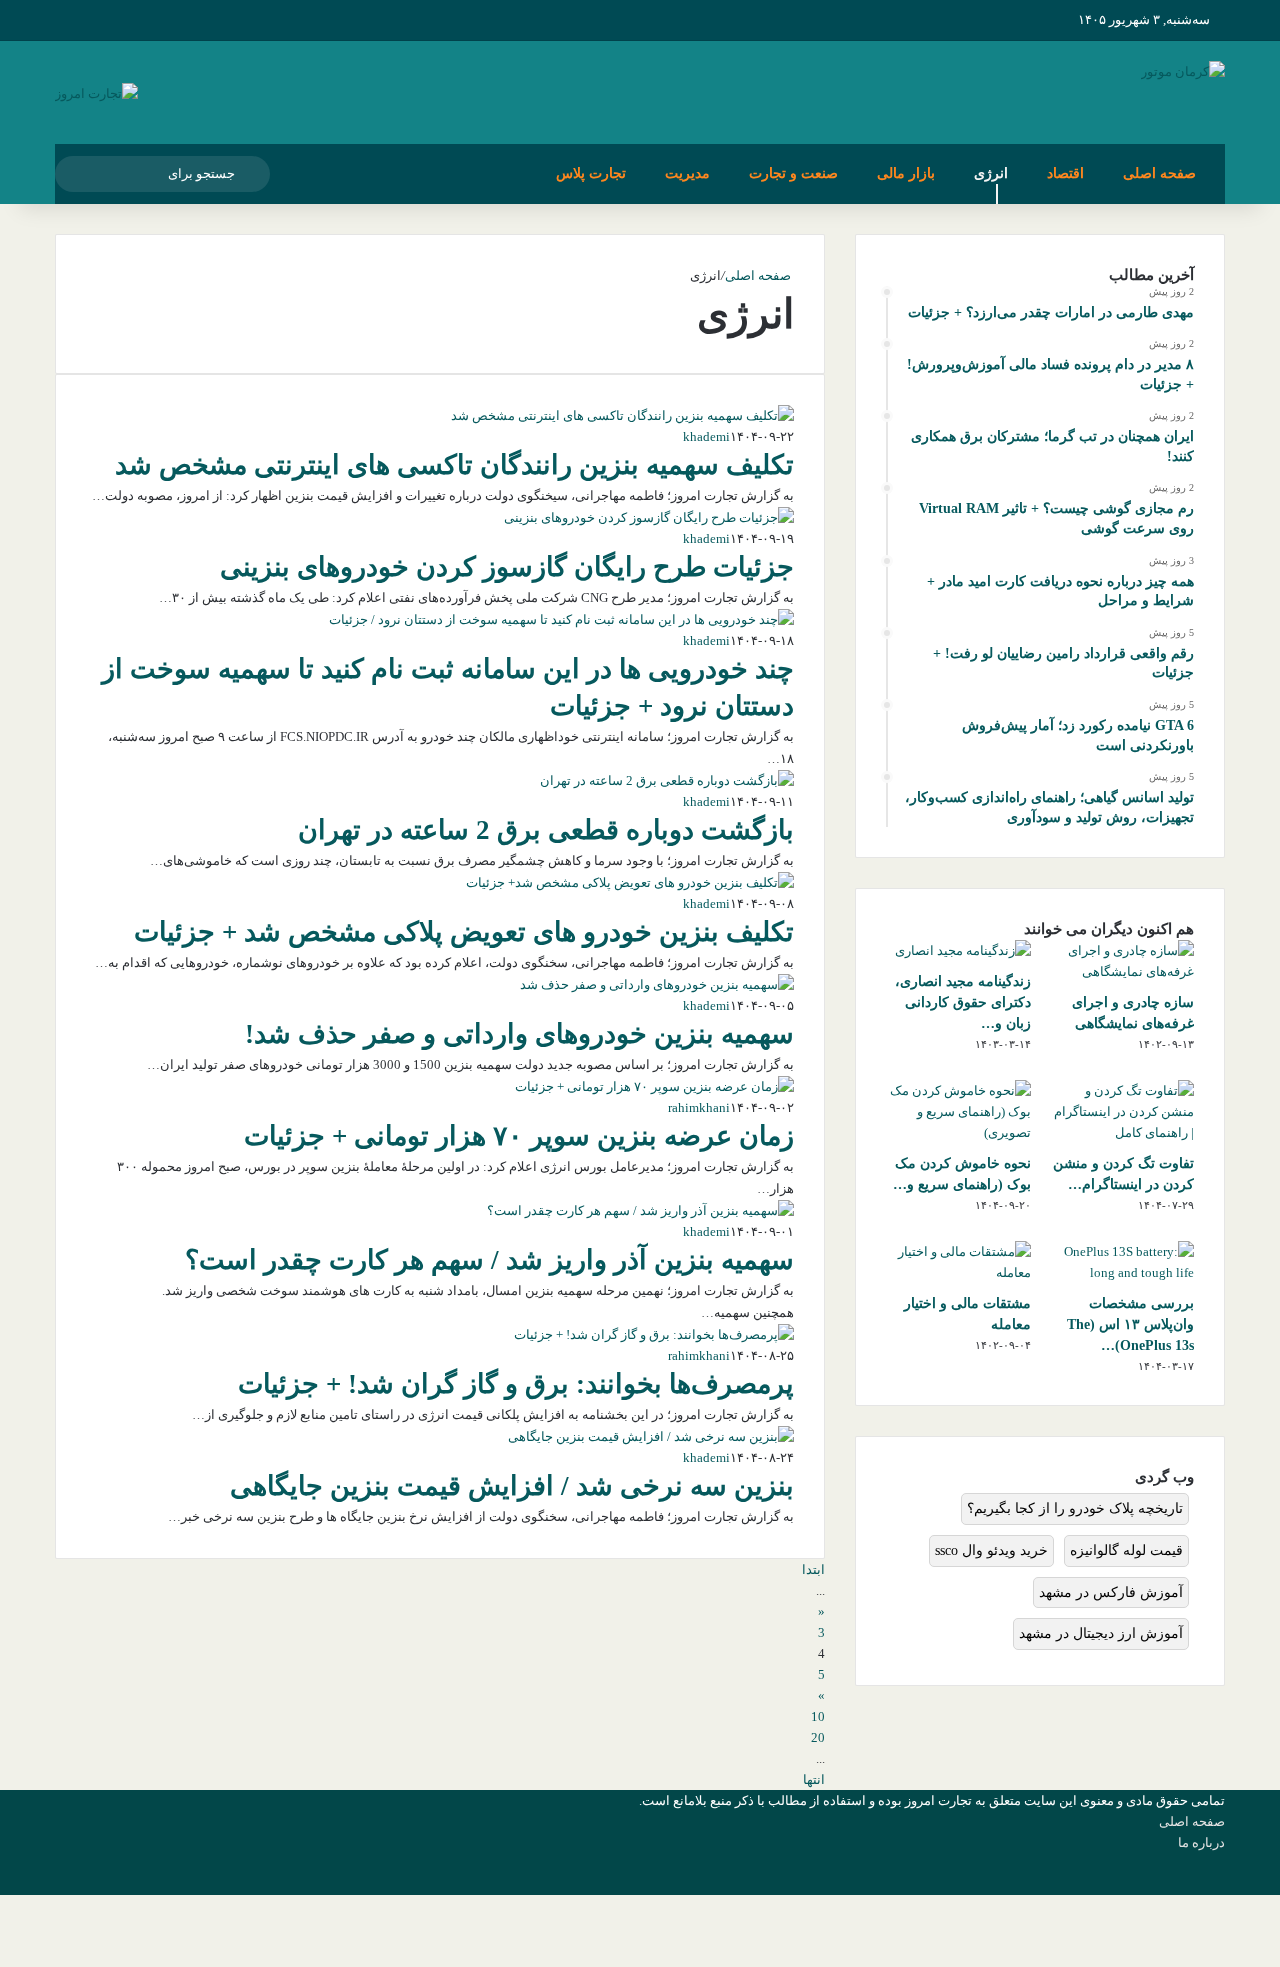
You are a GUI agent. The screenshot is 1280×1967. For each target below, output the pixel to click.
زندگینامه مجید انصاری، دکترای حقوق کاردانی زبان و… (963, 1002)
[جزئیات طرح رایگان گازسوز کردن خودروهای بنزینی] (649, 517)
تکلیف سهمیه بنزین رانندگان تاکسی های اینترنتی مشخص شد (454, 465)
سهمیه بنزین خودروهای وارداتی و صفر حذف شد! (519, 1034)
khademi (706, 436)
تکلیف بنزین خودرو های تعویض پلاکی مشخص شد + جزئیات (464, 932)
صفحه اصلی (1159, 173)
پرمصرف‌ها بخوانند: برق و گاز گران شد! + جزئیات (516, 1384)
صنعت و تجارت (793, 173)
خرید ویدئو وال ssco (991, 1550)
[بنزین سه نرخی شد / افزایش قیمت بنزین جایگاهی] (651, 1436)
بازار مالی (906, 173)
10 (818, 1716)
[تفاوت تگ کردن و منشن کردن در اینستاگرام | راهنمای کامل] (1121, 1132)
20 (818, 1737)
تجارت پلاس (591, 173)
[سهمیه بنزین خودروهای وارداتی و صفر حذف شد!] (657, 984)
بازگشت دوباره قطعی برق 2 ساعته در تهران (546, 830)
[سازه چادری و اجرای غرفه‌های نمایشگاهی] (1121, 971)
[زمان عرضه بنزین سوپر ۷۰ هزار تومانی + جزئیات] (654, 1086)
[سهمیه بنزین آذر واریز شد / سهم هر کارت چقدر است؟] (640, 1210)
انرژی (991, 173)
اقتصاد (1065, 173)
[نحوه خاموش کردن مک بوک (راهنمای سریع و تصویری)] (958, 1132)
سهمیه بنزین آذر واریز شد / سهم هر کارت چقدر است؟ (489, 1260)
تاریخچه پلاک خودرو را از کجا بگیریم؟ (1075, 1508)
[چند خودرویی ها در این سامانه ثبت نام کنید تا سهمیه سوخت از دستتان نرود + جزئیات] (561, 619)
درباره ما (1201, 1842)
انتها (814, 1779)
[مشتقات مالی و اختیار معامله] (958, 1272)
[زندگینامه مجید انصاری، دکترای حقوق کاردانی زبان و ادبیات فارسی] (963, 950)
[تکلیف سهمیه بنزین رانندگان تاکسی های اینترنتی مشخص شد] (622, 415)
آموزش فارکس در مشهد (1111, 1592)
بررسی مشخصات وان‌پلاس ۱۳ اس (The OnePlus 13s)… (1130, 1324)
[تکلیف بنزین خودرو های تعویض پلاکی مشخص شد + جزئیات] (630, 882)
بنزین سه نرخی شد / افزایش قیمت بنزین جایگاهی (512, 1486)
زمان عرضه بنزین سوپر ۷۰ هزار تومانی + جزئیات (519, 1136)
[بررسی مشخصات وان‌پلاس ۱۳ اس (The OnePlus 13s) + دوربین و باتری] (1121, 1272)
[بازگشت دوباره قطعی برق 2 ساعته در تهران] (667, 780)
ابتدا (813, 1569)
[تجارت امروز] (96, 92)
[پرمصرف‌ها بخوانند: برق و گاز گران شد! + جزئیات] (654, 1334)
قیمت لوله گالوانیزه (1126, 1550)
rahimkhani (699, 1107)
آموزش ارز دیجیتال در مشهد (1101, 1633)
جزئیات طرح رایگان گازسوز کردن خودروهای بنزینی (507, 567)
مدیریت (687, 173)
